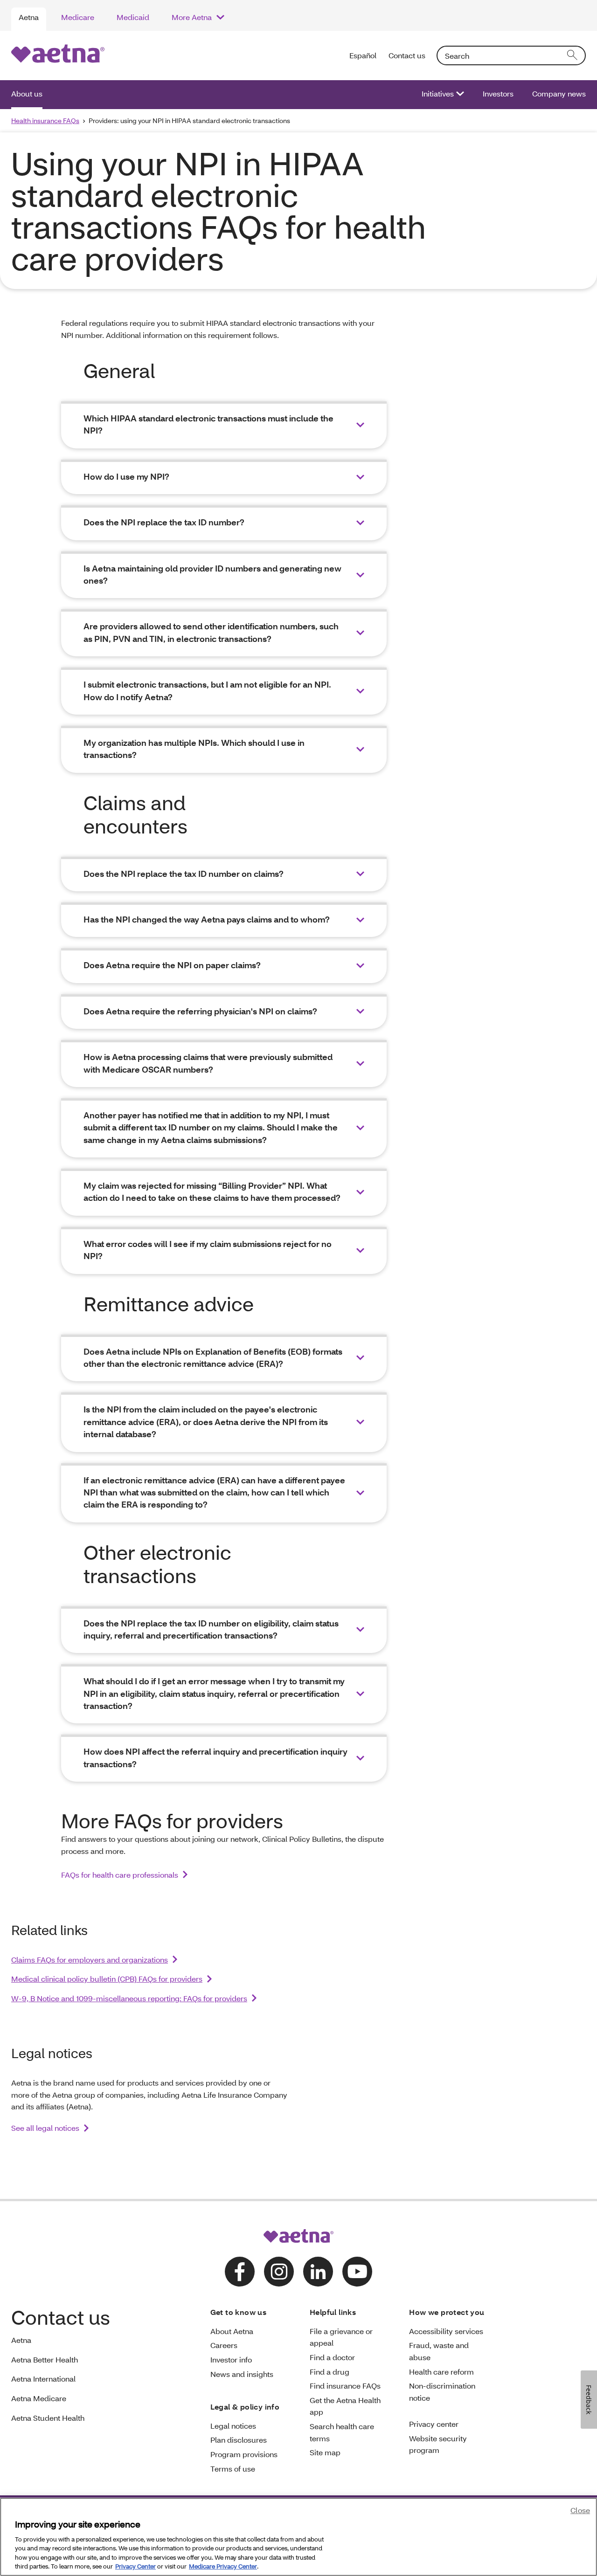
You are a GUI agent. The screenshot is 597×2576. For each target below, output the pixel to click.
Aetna (29, 17)
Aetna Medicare (39, 2398)
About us (27, 93)
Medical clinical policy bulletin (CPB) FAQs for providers (107, 1979)
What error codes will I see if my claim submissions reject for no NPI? (208, 1250)
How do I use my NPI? (126, 477)
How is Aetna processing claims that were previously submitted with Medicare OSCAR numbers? (208, 1063)
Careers (224, 2345)
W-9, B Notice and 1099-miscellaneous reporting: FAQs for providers (129, 1998)
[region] (298, 2537)
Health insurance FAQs (45, 121)
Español (363, 55)
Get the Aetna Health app (345, 2406)
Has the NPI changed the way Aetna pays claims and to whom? (207, 920)
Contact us (407, 55)
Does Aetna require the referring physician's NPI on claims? (200, 1011)
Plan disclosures (239, 2440)
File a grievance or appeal (341, 2337)
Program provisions (244, 2454)
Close (580, 2510)
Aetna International (43, 2379)
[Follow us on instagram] (279, 2272)
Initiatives (438, 93)
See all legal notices (45, 2128)
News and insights (242, 2374)
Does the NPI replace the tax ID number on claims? (184, 874)
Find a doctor (332, 2357)
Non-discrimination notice (442, 2392)
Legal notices (233, 2426)
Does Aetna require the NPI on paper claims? (172, 965)
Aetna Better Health (45, 2359)
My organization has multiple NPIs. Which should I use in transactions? (194, 749)
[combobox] (511, 55)
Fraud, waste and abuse (439, 2351)
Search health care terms (342, 2432)
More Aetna (192, 17)
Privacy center (434, 2424)
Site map (325, 2452)
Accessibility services (446, 2331)
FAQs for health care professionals (120, 1875)
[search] (573, 55)
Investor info (231, 2359)
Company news (559, 93)
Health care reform (441, 2372)
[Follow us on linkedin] (318, 2272)
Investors (498, 93)
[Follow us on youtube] (357, 2272)
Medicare (78, 17)
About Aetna (232, 2331)
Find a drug (330, 2372)
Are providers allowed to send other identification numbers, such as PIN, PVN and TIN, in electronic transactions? (211, 632)
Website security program (438, 2444)
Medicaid (133, 17)
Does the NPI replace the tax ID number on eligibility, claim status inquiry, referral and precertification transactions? (211, 1629)
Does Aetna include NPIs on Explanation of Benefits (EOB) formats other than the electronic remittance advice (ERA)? (213, 1358)
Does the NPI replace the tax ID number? (164, 522)
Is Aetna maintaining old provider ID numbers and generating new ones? (212, 575)
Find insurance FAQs (345, 2386)
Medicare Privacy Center (223, 2566)
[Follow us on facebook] (240, 2272)
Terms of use (233, 2469)
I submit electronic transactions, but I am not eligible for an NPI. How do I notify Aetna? (207, 691)
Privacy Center (135, 2566)
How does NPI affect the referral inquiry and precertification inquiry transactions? (215, 1758)
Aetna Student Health (48, 2418)
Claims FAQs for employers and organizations (90, 1960)
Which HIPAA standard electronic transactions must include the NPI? (208, 424)
